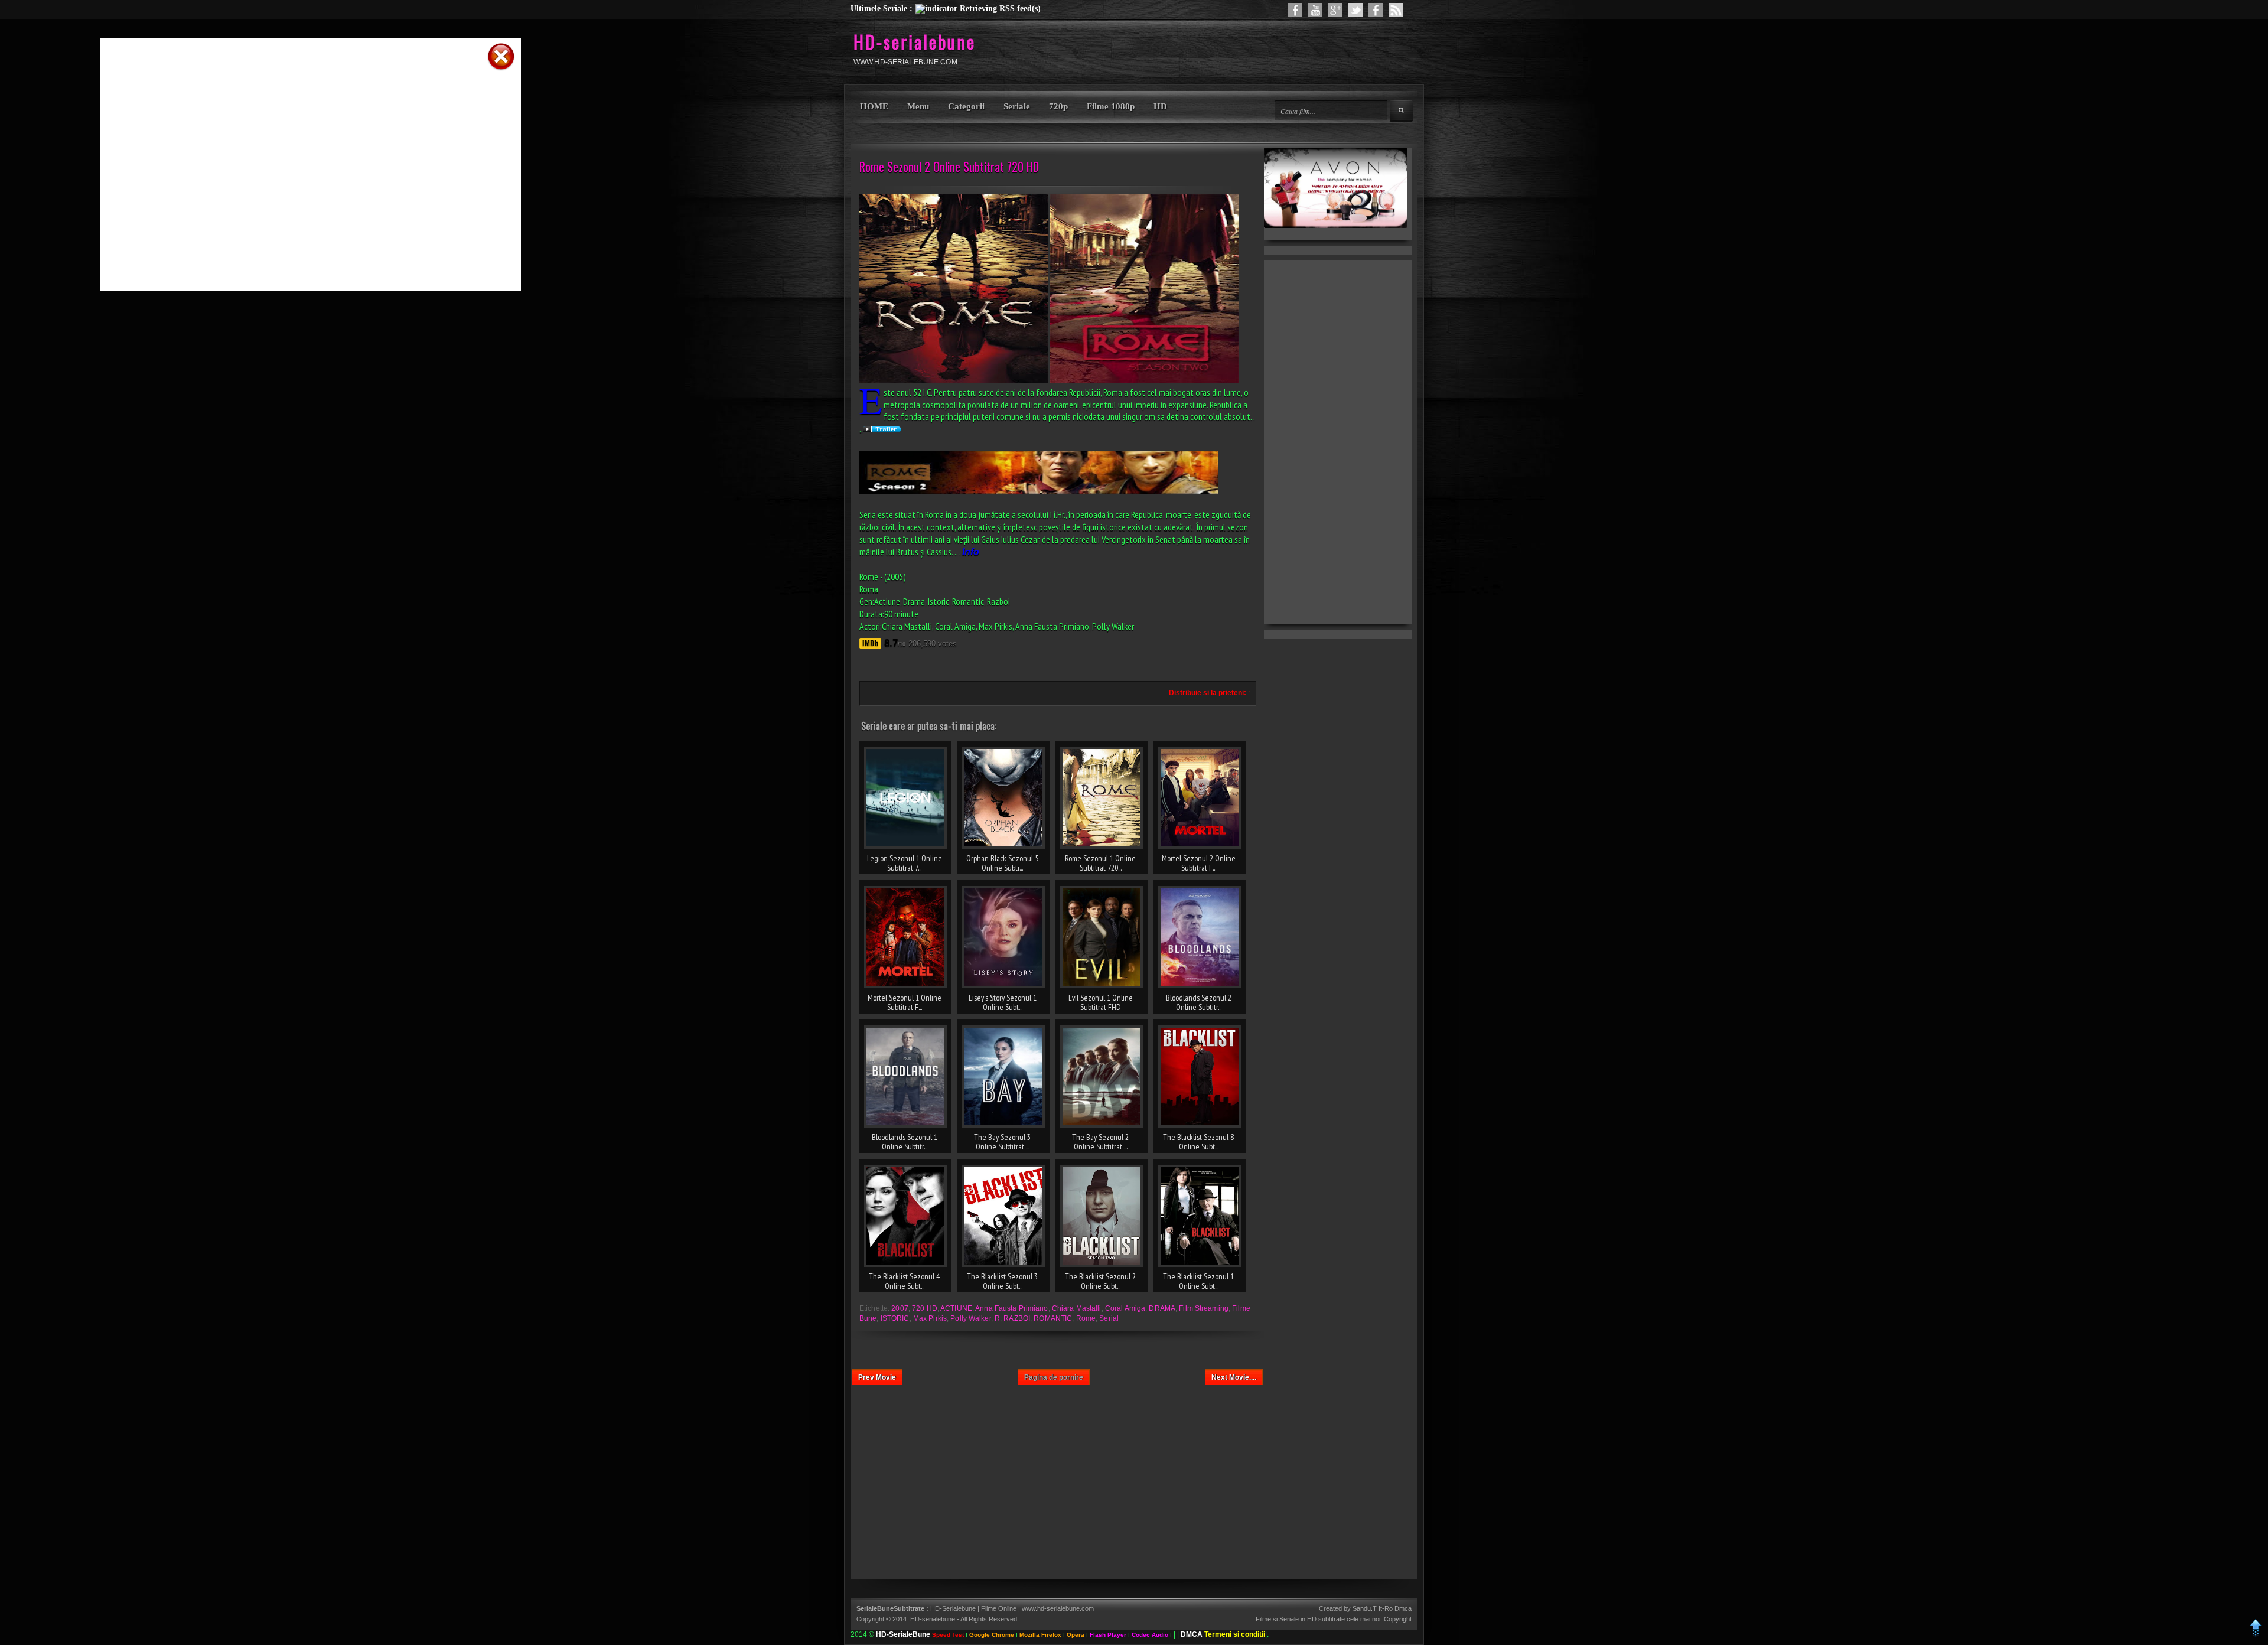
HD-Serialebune (954, 1608)
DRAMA (1162, 1308)
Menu (918, 106)
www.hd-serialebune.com (1058, 1608)
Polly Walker (970, 1318)
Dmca (1403, 1608)
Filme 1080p (1111, 106)
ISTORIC (895, 1318)
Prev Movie (877, 1377)
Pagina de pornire (1054, 1377)
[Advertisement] (295, 90)
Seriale (1017, 106)
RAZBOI (1017, 1318)
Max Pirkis (930, 1318)
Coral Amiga (1125, 1308)
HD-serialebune (915, 42)
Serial (1109, 1318)
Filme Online (999, 1608)
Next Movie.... (1234, 1377)
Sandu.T (1365, 1608)
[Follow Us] (1355, 10)
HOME (874, 106)
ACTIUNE (956, 1308)
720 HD (925, 1308)
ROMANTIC (1053, 1318)
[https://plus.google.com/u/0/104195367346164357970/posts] (1335, 10)
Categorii (966, 106)
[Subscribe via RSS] (1396, 10)
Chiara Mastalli (1077, 1308)
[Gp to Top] (2256, 1634)
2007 (900, 1308)
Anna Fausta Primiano (1011, 1308)
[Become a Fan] (1376, 10)
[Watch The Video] (1315, 10)
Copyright (1398, 1619)
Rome (1086, 1318)
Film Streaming (1204, 1308)
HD (1160, 106)
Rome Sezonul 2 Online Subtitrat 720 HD (949, 167)
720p (1058, 106)
